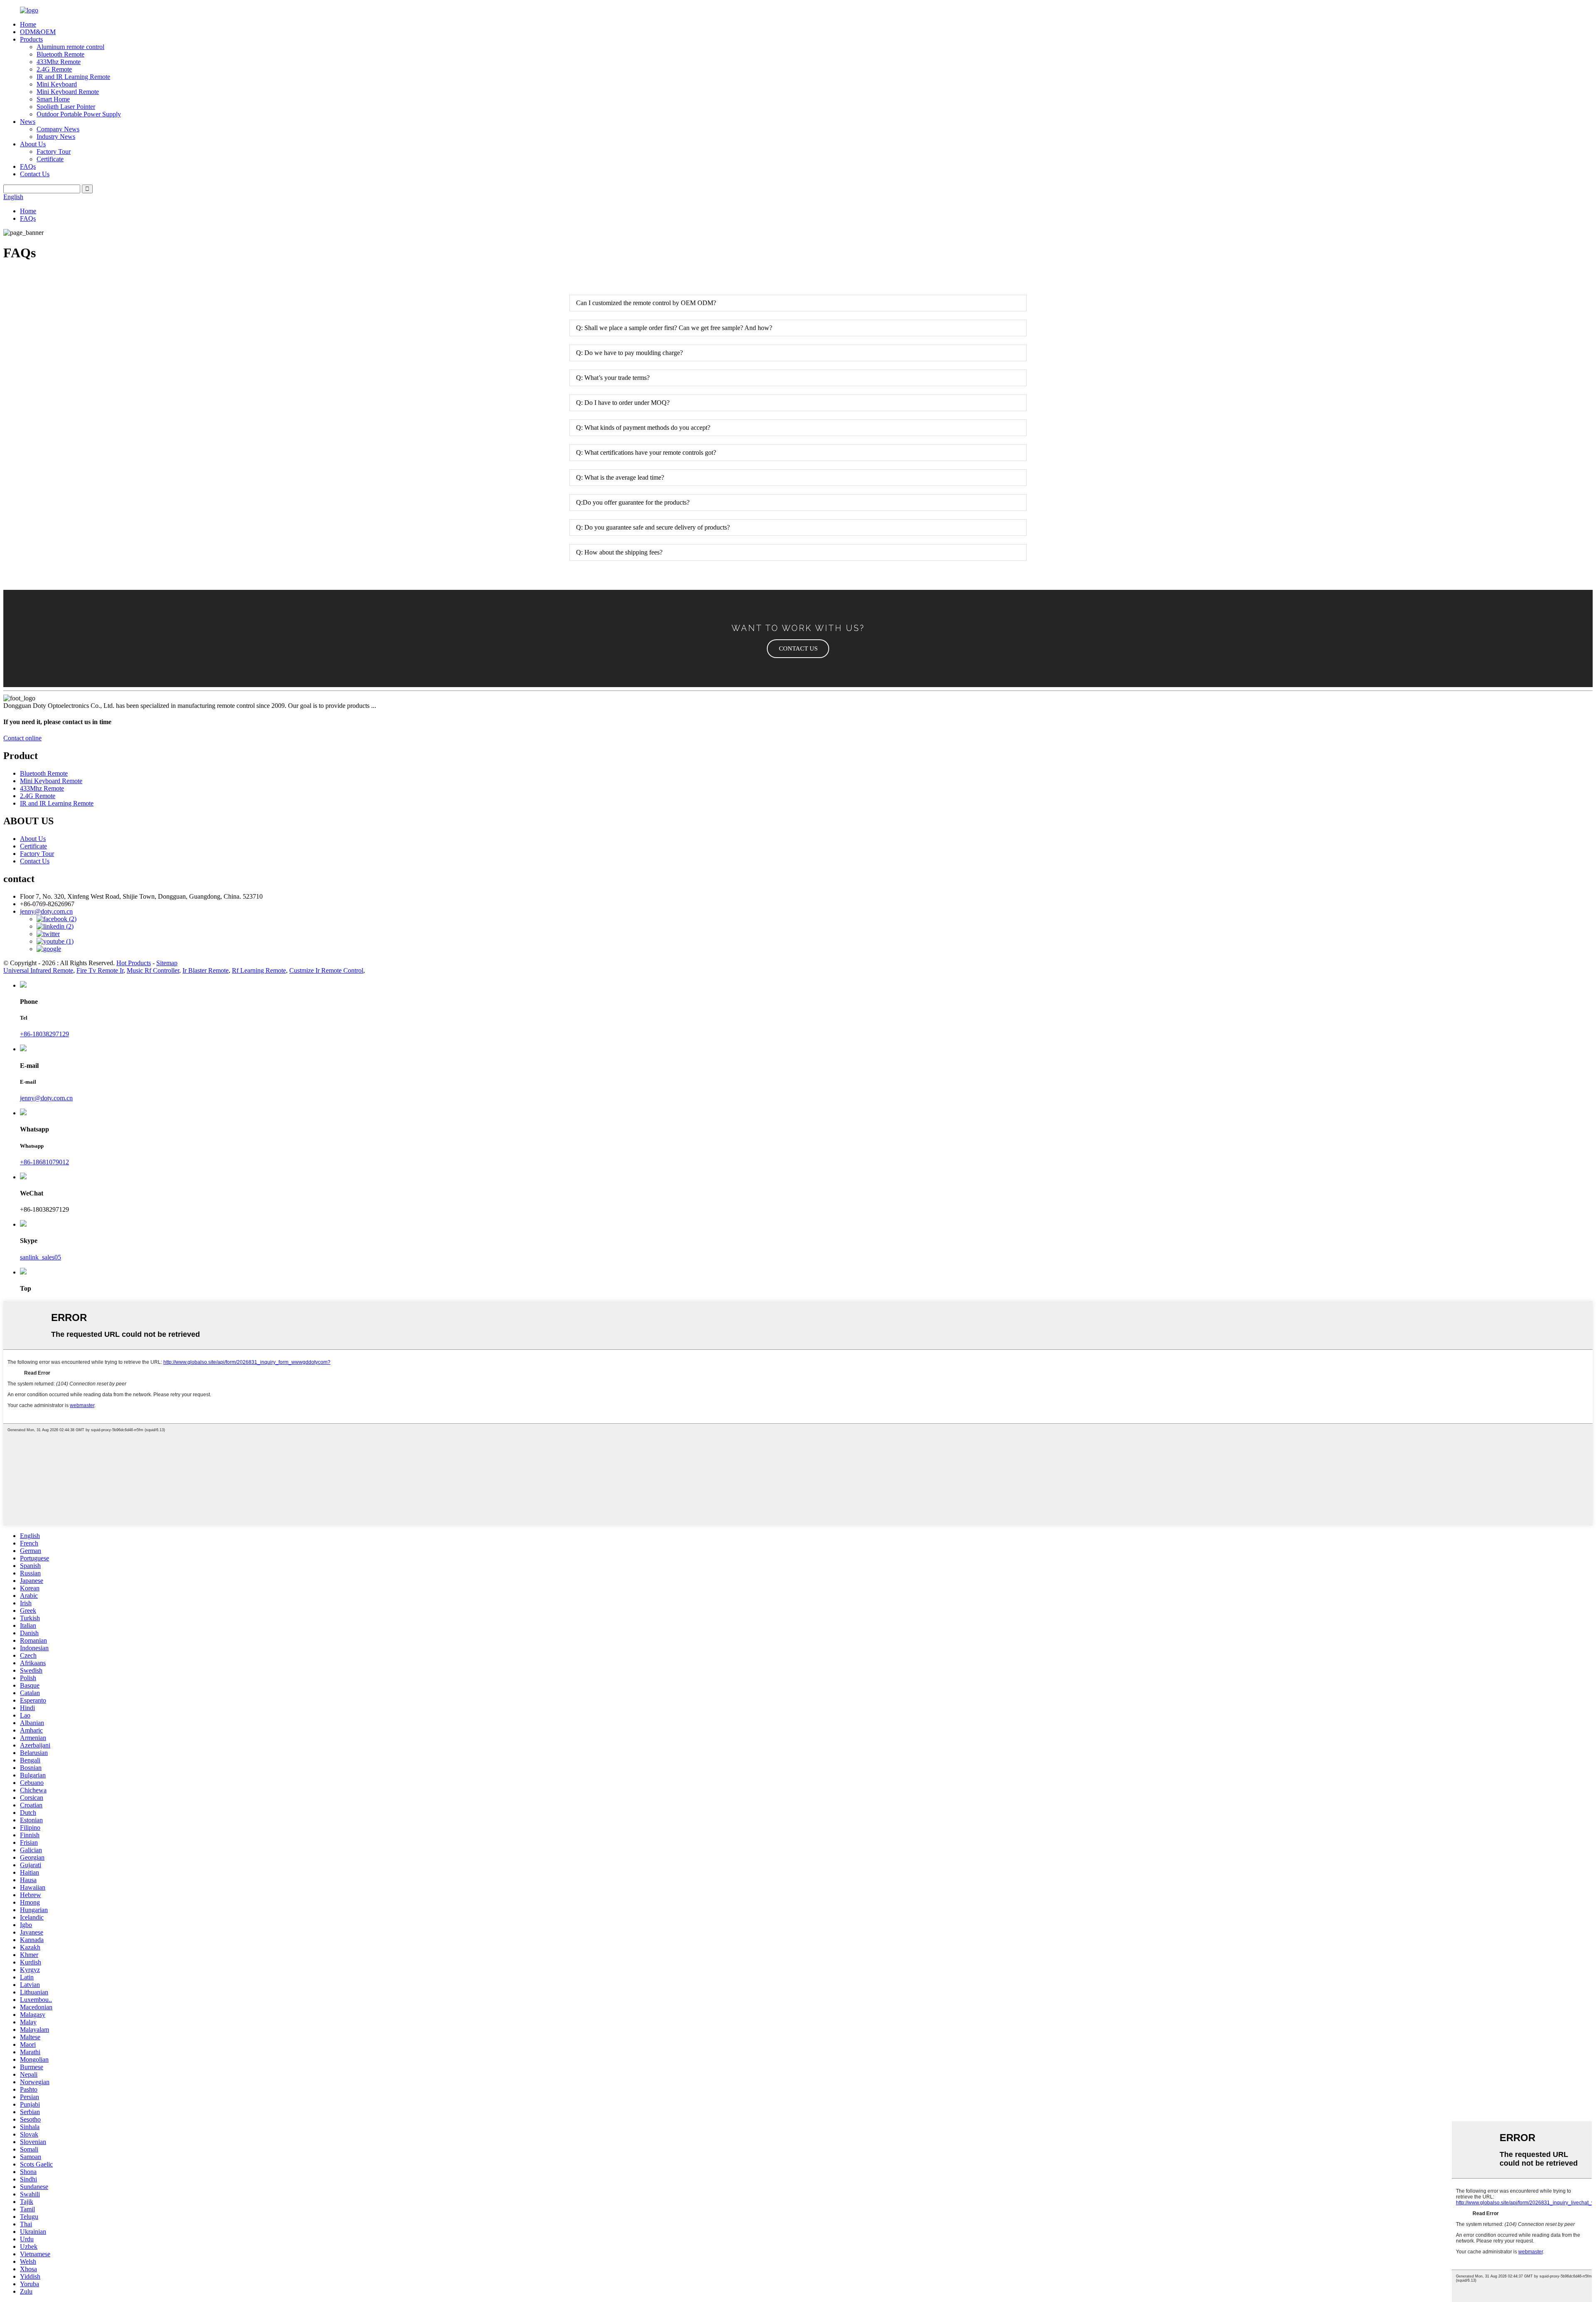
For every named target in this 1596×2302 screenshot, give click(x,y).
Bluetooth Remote (60, 54)
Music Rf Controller (153, 970)
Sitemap (167, 963)
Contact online (22, 738)
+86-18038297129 (44, 1034)
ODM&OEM (38, 32)
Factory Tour (54, 152)
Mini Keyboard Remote (68, 92)
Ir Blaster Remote (206, 970)
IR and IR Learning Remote (73, 77)
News (28, 122)
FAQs (28, 166)
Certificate (50, 159)
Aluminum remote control (70, 47)
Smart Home (53, 99)
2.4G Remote (54, 69)
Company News (58, 129)
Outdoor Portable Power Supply (79, 114)
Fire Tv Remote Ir (100, 970)
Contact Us (35, 174)
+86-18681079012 (44, 1162)
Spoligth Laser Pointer (66, 107)
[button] (798, 649)
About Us (33, 144)
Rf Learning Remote (259, 970)
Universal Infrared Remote (38, 970)
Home (28, 24)
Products (31, 39)
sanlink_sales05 (41, 1257)
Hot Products (134, 963)
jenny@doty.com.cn (46, 1098)
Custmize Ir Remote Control (326, 970)
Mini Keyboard (57, 84)
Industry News (56, 137)
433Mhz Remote (59, 62)
